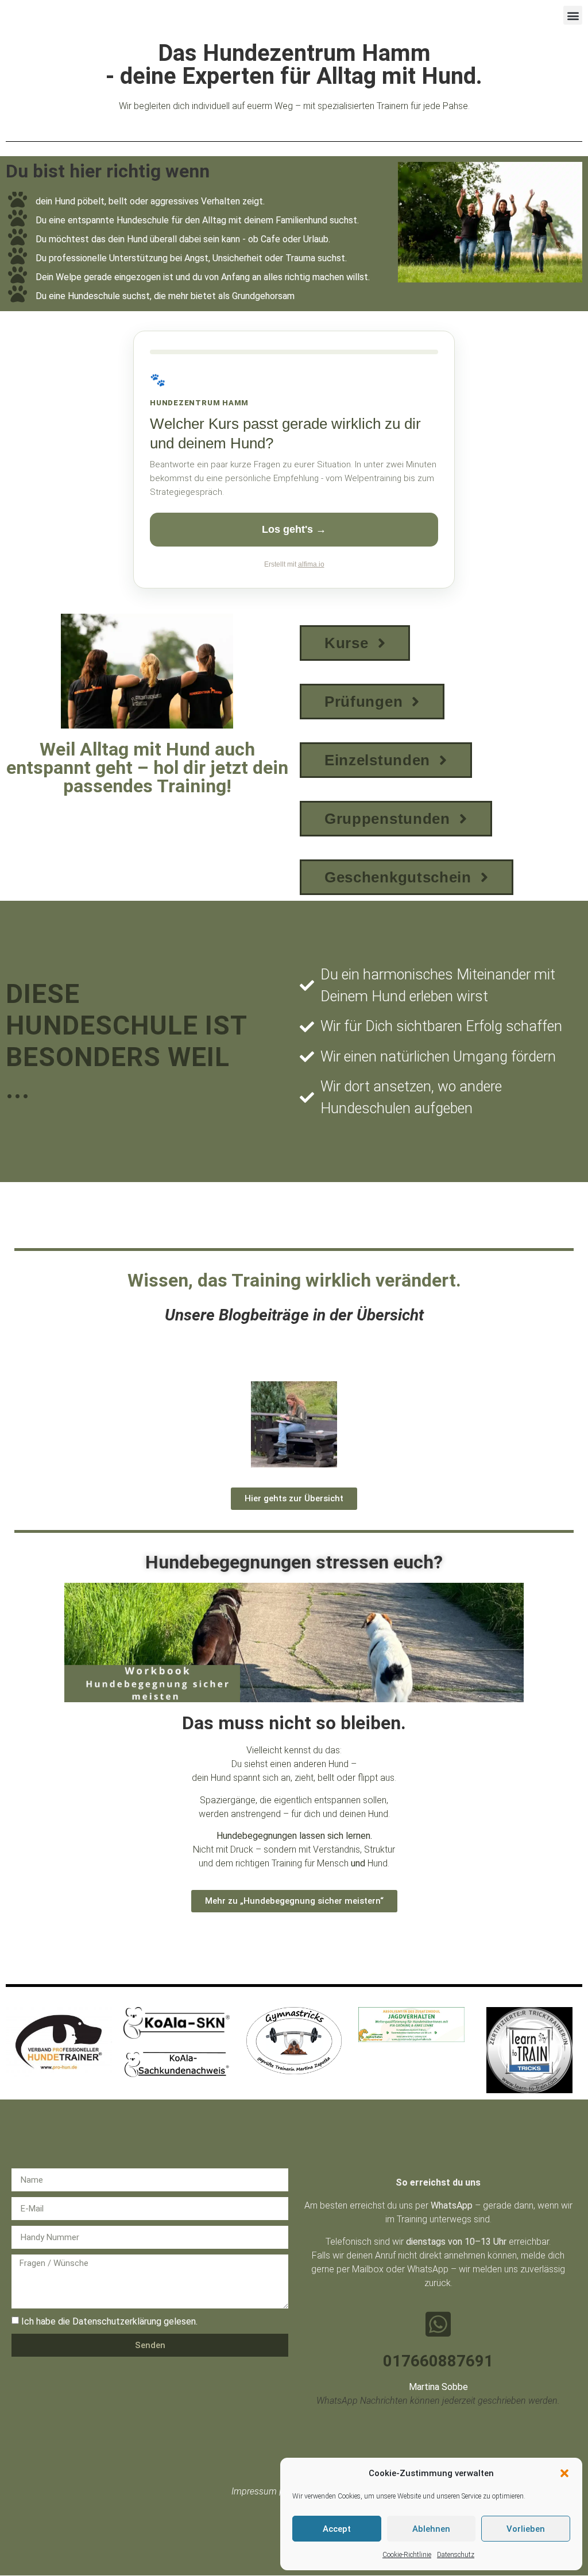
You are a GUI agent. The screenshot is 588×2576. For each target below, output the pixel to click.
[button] (564, 2473)
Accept (337, 2529)
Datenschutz (456, 2555)
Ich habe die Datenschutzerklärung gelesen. (109, 2321)
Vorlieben (526, 2529)
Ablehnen (431, 2529)
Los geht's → (294, 529)
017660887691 (438, 2361)
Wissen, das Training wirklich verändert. (294, 1280)
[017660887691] (438, 2324)
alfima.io (311, 564)
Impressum (254, 2491)
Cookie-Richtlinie (407, 2555)
